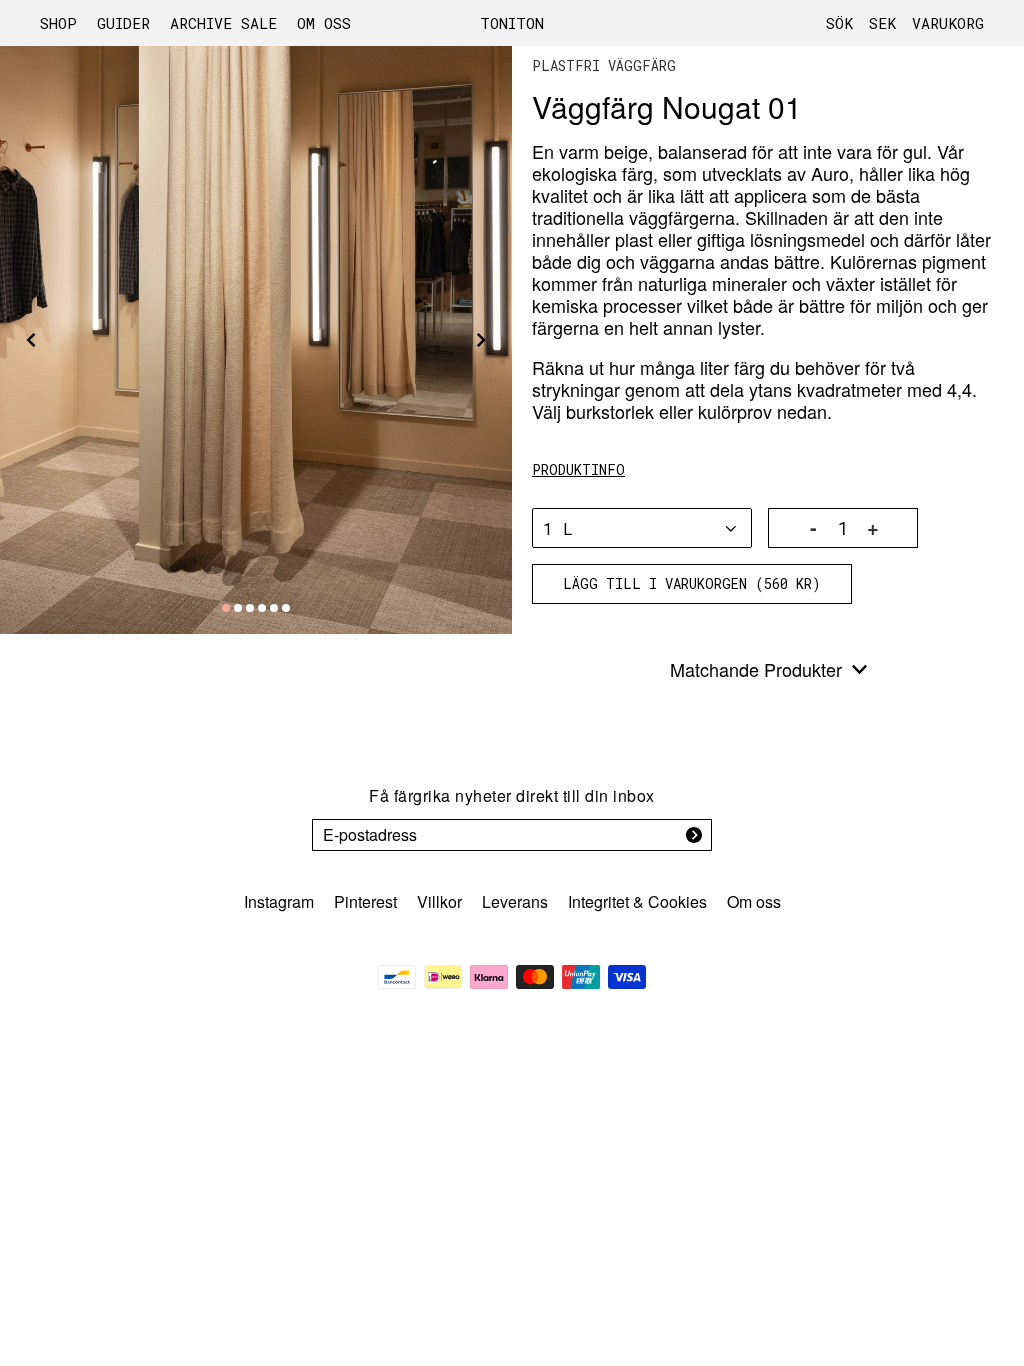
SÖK (839, 23)
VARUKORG (948, 23)
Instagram (279, 901)
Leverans (515, 901)
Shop (58, 23)
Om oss (324, 23)
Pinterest (365, 901)
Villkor (439, 901)
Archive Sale (223, 23)
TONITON (512, 23)
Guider (123, 23)
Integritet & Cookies (637, 901)
